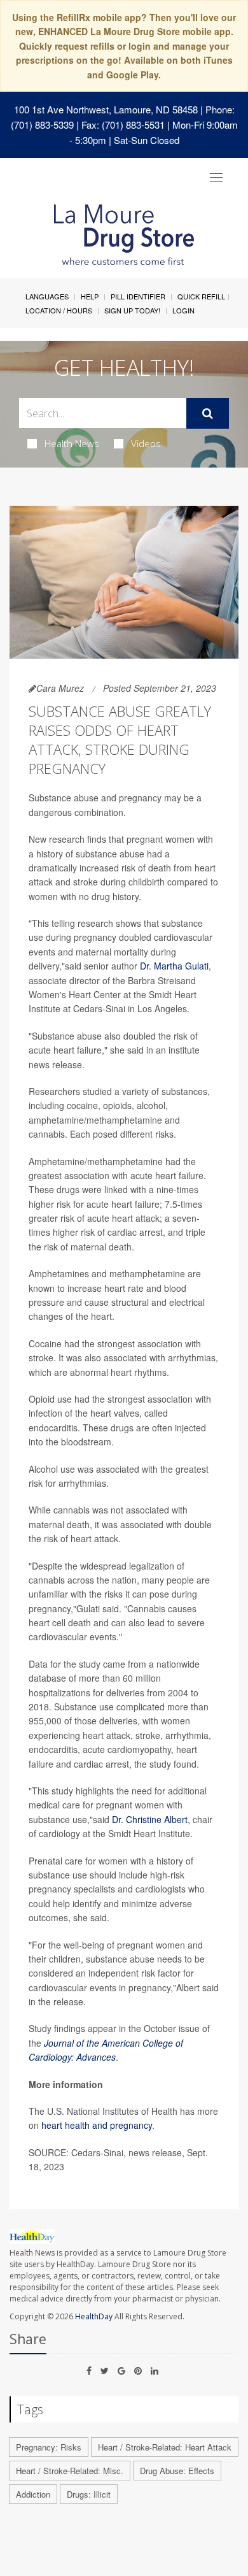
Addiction (33, 2494)
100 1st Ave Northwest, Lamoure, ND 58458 (106, 109)
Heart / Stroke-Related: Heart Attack (165, 2447)
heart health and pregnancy (97, 2125)
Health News (72, 443)
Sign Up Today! (132, 310)
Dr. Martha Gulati (174, 966)
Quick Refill (201, 296)
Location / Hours (59, 310)
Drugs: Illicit (89, 2494)
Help (90, 296)
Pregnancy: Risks (49, 2447)
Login (183, 310)
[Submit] (208, 413)
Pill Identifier (138, 296)
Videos (146, 443)
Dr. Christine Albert (150, 1819)
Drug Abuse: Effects (177, 2471)
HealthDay (94, 2316)
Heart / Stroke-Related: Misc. (70, 2471)
